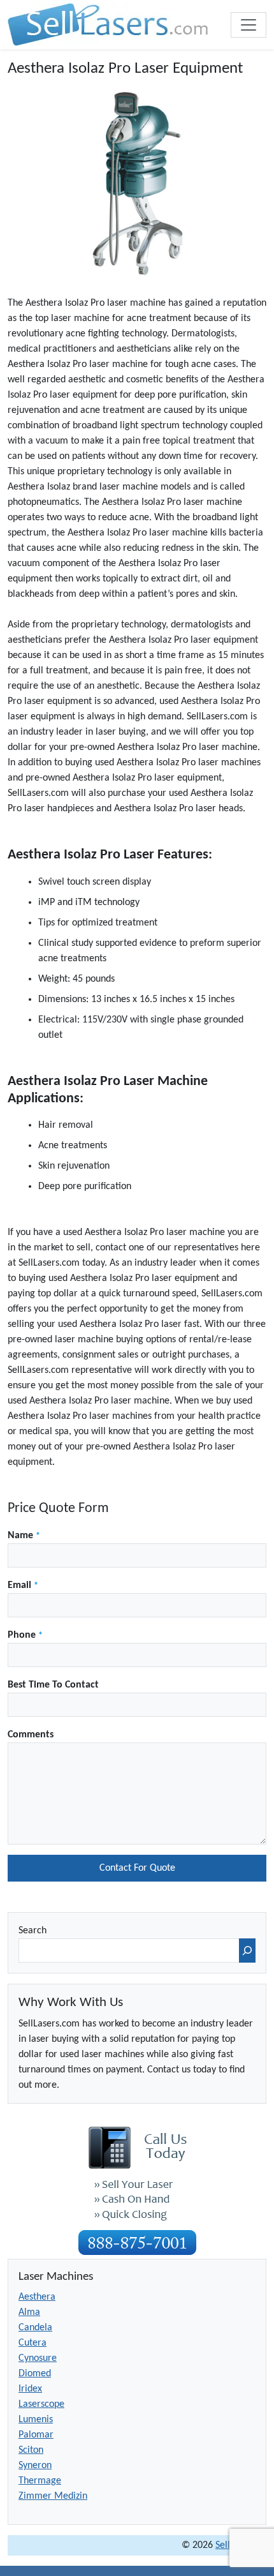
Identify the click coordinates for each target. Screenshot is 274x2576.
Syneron (35, 2466)
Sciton (31, 2450)
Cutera (32, 2343)
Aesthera (37, 2297)
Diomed (35, 2374)
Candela (35, 2328)
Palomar (36, 2435)
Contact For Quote (137, 1868)
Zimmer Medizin (53, 2496)
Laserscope (41, 2404)
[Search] (247, 1951)
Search (32, 1931)
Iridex (30, 2389)
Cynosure (38, 2358)
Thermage (40, 2481)
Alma (29, 2312)
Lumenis (36, 2420)
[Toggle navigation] (249, 25)
